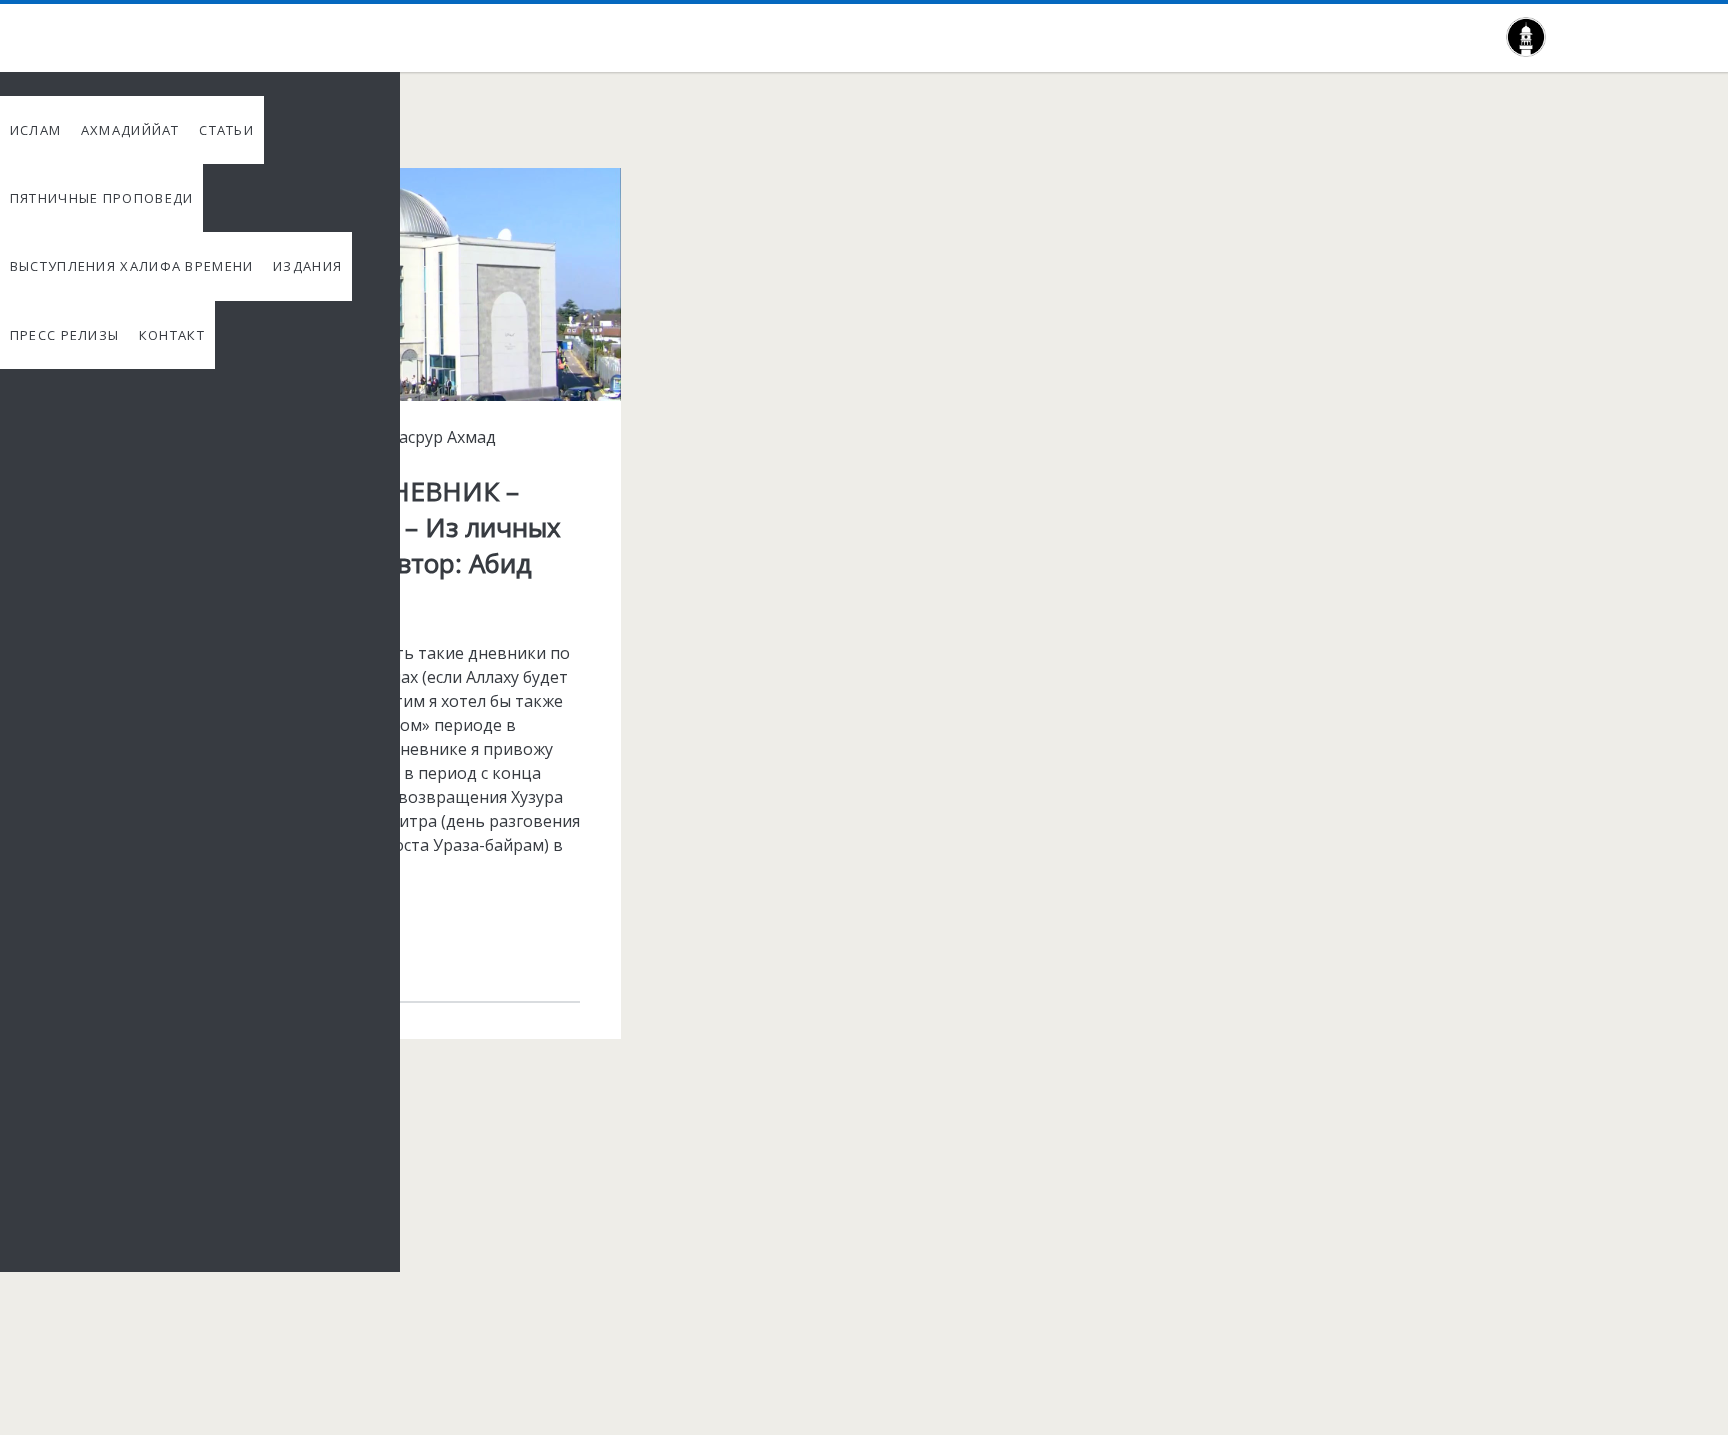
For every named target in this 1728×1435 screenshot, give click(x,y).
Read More (234, 944)
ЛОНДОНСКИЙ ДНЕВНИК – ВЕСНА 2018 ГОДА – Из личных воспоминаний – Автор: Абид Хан (356, 192)
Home (154, 132)
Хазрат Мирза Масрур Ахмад (383, 437)
